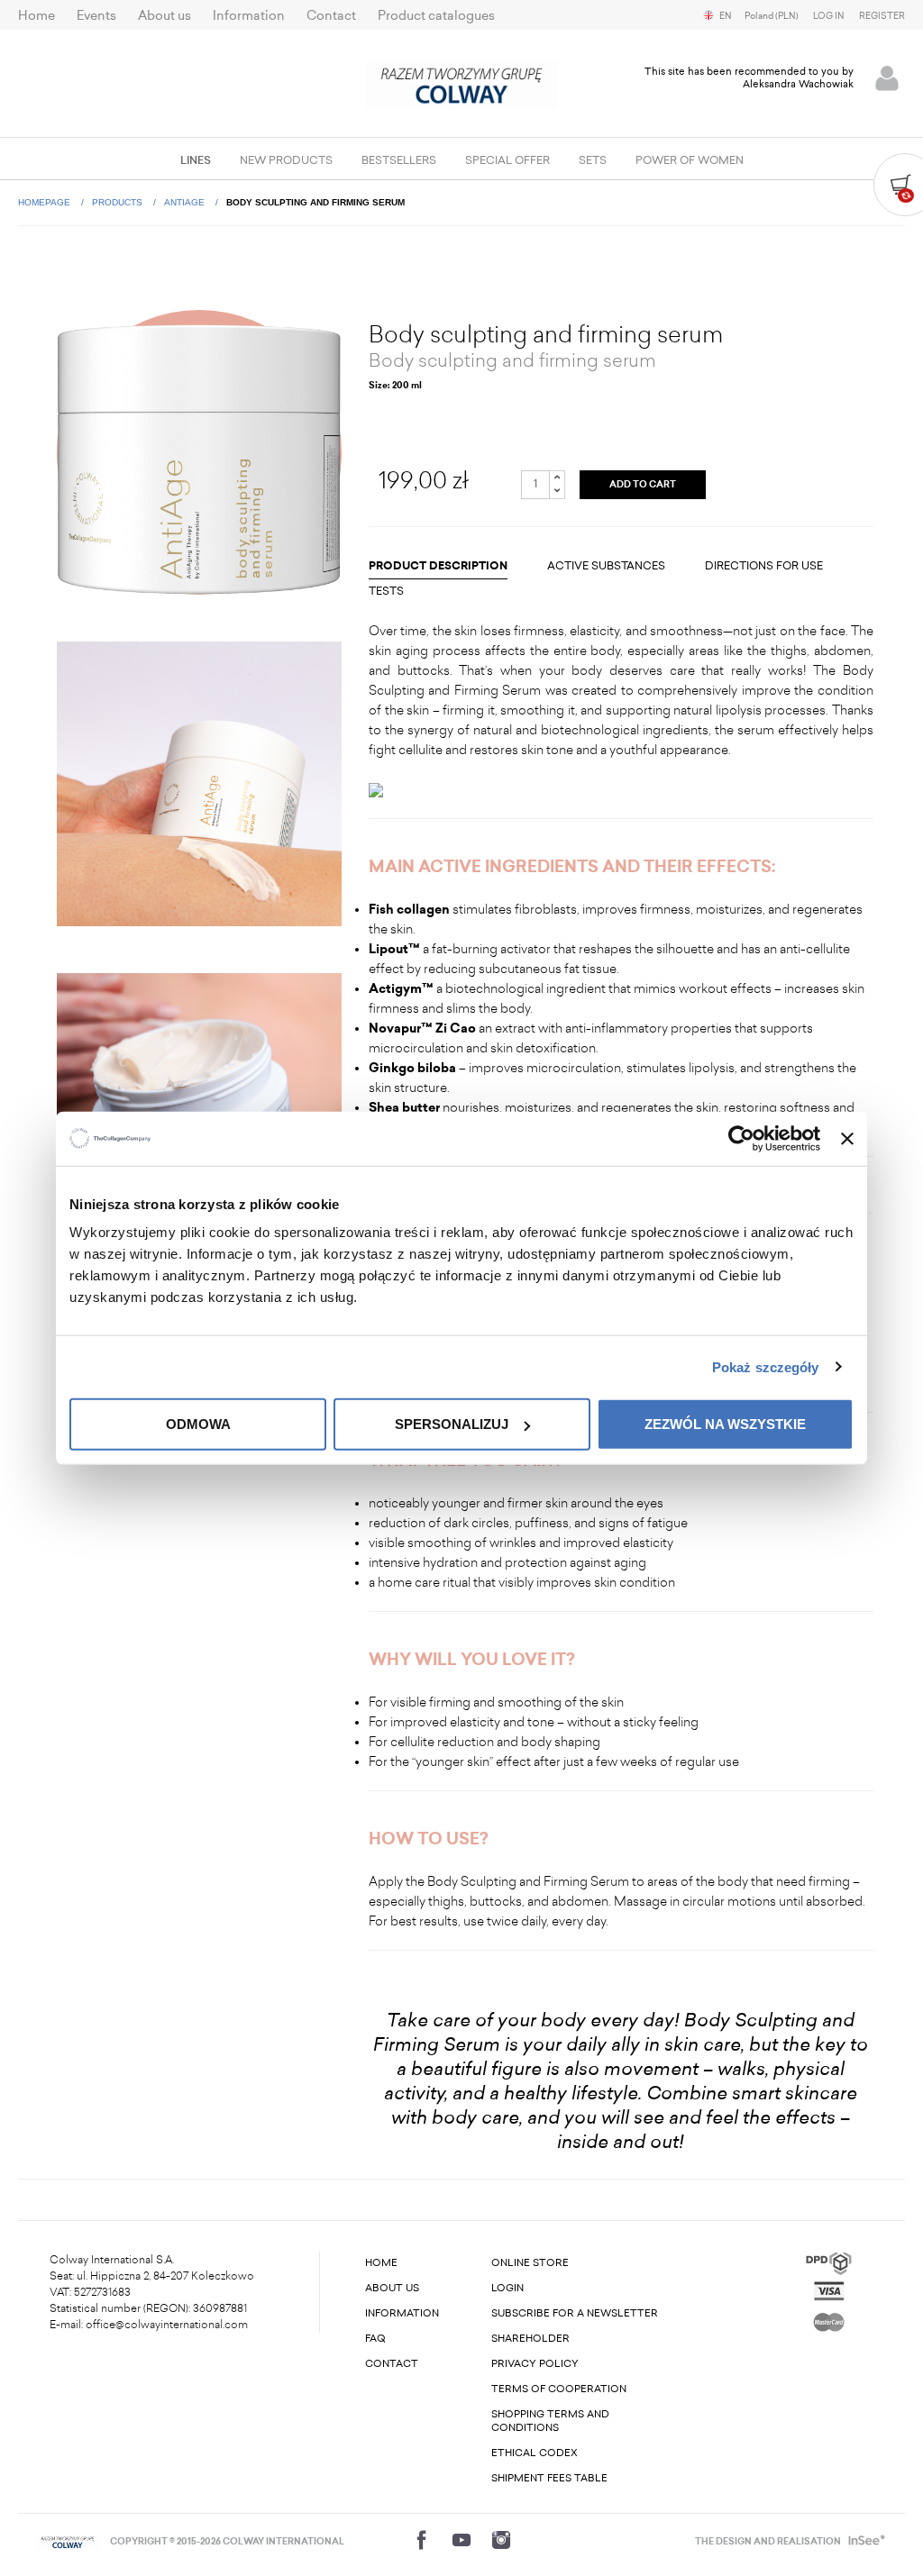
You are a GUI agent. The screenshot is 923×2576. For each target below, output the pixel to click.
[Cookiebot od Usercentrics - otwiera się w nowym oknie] (741, 1138)
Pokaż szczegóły (766, 1366)
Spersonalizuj (452, 1424)
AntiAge (186, 202)
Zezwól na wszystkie (725, 1424)
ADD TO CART (643, 485)
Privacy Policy (535, 2364)
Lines (196, 160)
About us (164, 16)
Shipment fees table (549, 2478)
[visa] (829, 2290)
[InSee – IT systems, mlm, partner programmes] (865, 2542)
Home (37, 16)
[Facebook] (422, 2540)
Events (96, 16)
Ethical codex (535, 2453)
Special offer (507, 160)
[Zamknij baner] (847, 1138)
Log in (829, 16)
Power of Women (690, 160)
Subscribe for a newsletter (575, 2313)
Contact (331, 16)
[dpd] (829, 2262)
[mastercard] (829, 2319)
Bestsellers (399, 160)
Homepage (46, 202)
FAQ (375, 2339)
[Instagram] (501, 2540)
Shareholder (530, 2339)
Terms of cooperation (559, 2389)
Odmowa (198, 1424)
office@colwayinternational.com (167, 2325)
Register (882, 16)
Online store (530, 2263)
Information (249, 16)
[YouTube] (461, 2540)
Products (119, 202)
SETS (593, 160)
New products (286, 160)
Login (507, 2288)
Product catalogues (436, 16)
